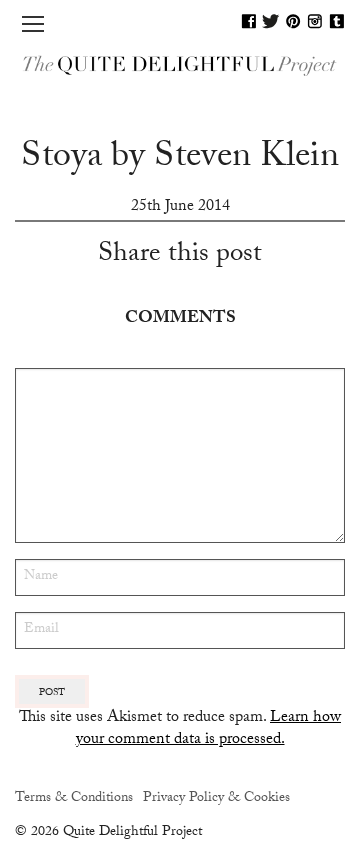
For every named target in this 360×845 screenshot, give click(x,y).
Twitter (271, 21)
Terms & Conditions (74, 799)
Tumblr (337, 21)
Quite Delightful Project (180, 65)
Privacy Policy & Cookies (216, 799)
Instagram (315, 21)
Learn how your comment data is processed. (209, 729)
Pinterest (293, 21)
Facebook (249, 21)
